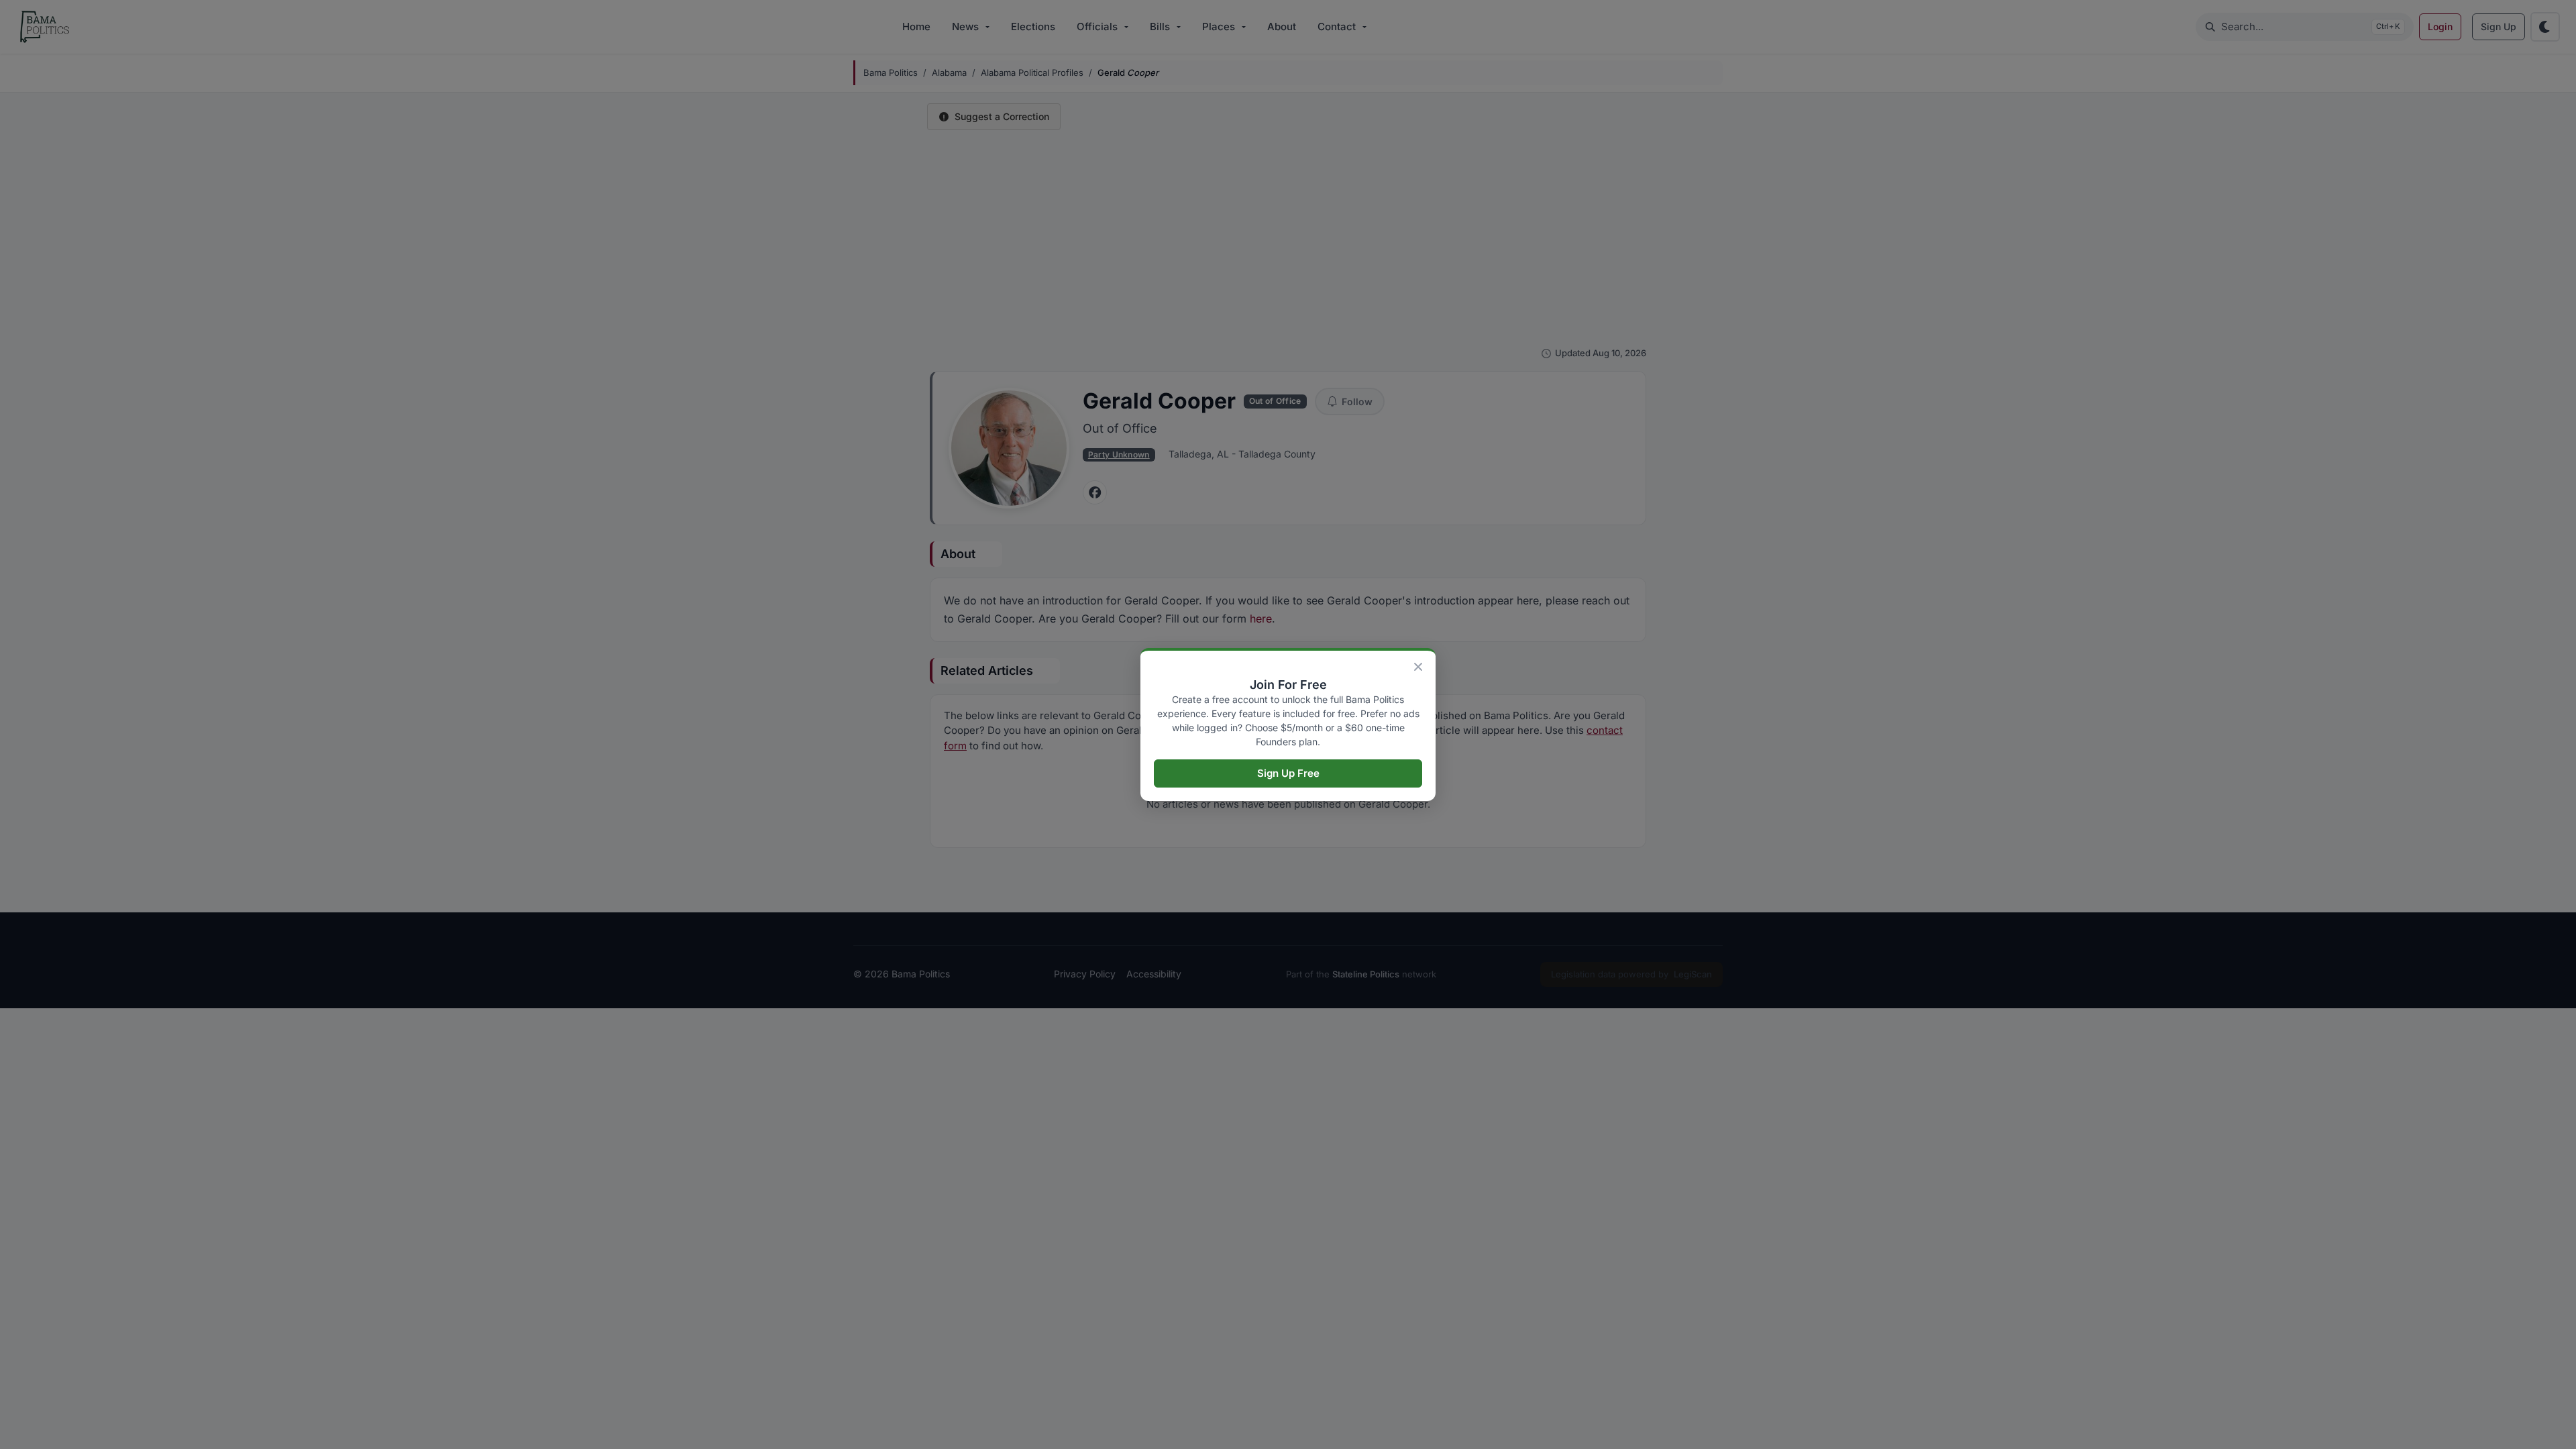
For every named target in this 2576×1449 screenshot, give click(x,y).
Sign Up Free (1288, 773)
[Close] (1418, 667)
